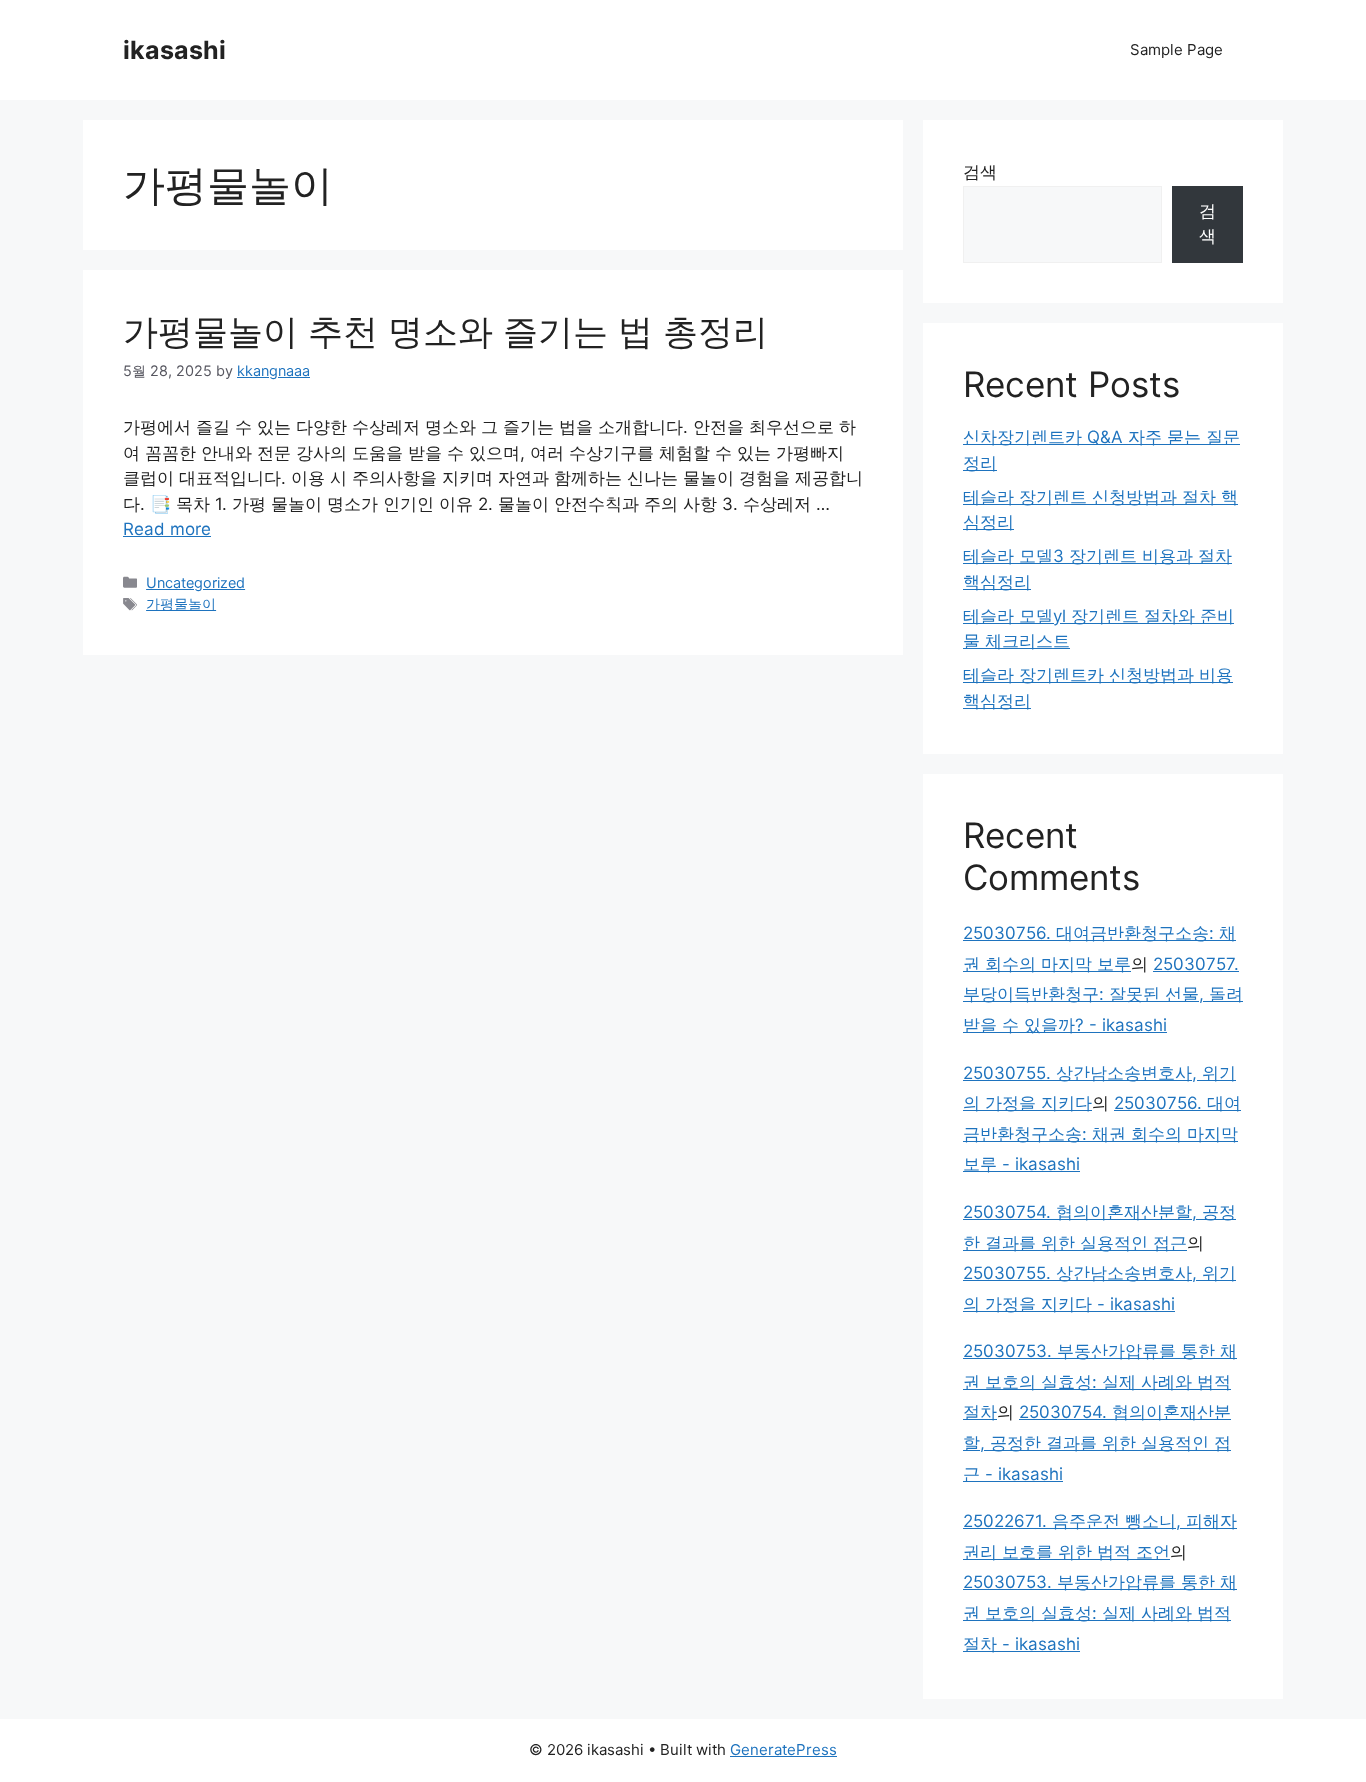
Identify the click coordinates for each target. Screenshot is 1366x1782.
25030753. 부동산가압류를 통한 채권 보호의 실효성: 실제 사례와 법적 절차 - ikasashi (1100, 1612)
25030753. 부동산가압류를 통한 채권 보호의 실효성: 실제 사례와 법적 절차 (1100, 1381)
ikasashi (174, 50)
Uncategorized (195, 582)
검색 (980, 172)
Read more (167, 529)
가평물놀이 (181, 603)
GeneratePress (783, 1749)
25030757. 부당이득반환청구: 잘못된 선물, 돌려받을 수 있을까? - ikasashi (1103, 994)
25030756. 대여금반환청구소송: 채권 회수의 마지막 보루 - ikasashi (1102, 1133)
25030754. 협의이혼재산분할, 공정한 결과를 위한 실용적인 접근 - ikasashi (1097, 1442)
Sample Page (1176, 49)
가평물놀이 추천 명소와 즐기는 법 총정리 (445, 331)
